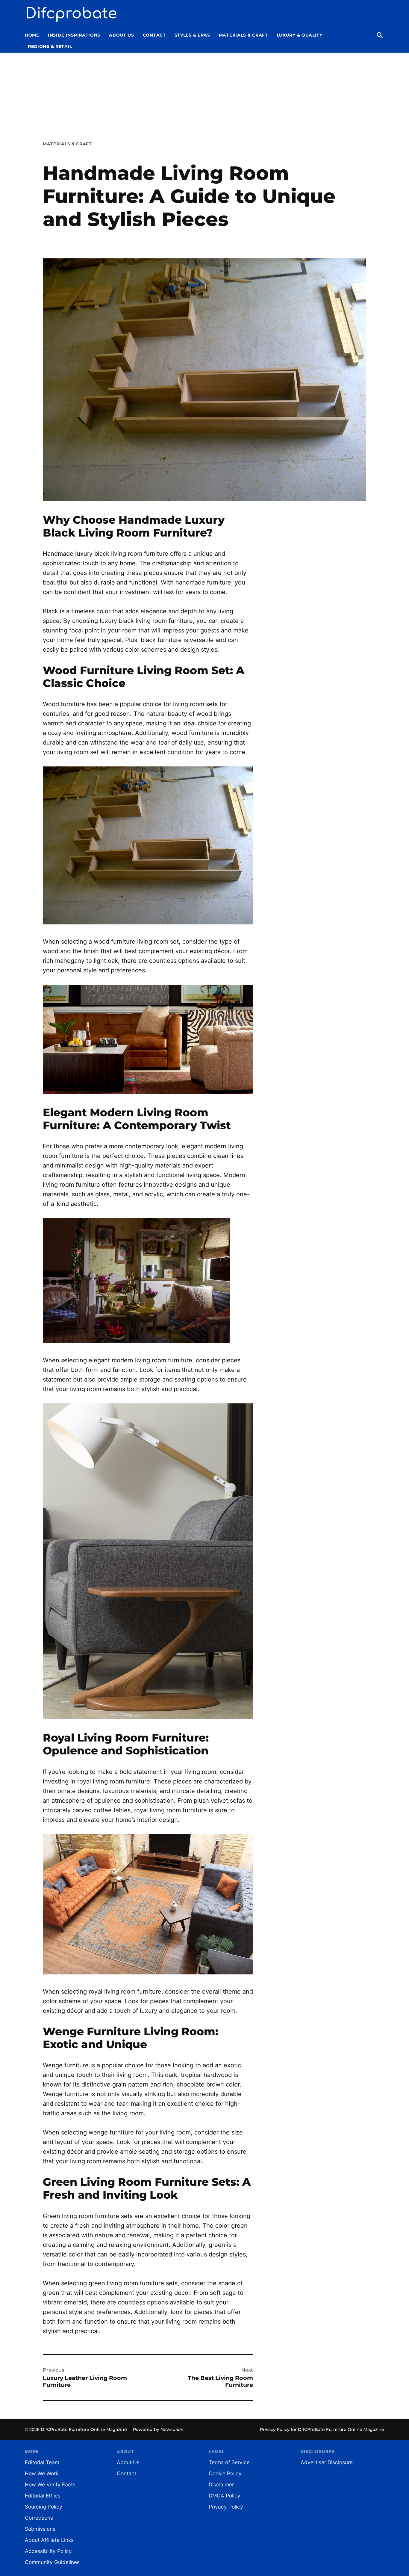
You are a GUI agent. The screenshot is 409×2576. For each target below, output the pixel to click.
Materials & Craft (243, 35)
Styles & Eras (192, 35)
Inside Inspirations (74, 35)
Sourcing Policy (44, 2507)
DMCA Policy (225, 2496)
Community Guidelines (52, 2562)
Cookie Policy (225, 2473)
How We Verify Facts (50, 2484)
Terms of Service (229, 2462)
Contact (154, 35)
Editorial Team (42, 2462)
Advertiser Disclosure (327, 2462)
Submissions (40, 2529)
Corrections (39, 2518)
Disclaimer (221, 2484)
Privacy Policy (226, 2507)
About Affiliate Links (49, 2540)
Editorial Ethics (43, 2496)
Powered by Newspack (158, 2429)
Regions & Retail (50, 46)
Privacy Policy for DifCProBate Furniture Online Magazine (322, 2429)
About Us (122, 35)
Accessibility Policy (48, 2551)
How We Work (42, 2473)
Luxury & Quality (300, 35)
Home (32, 35)
